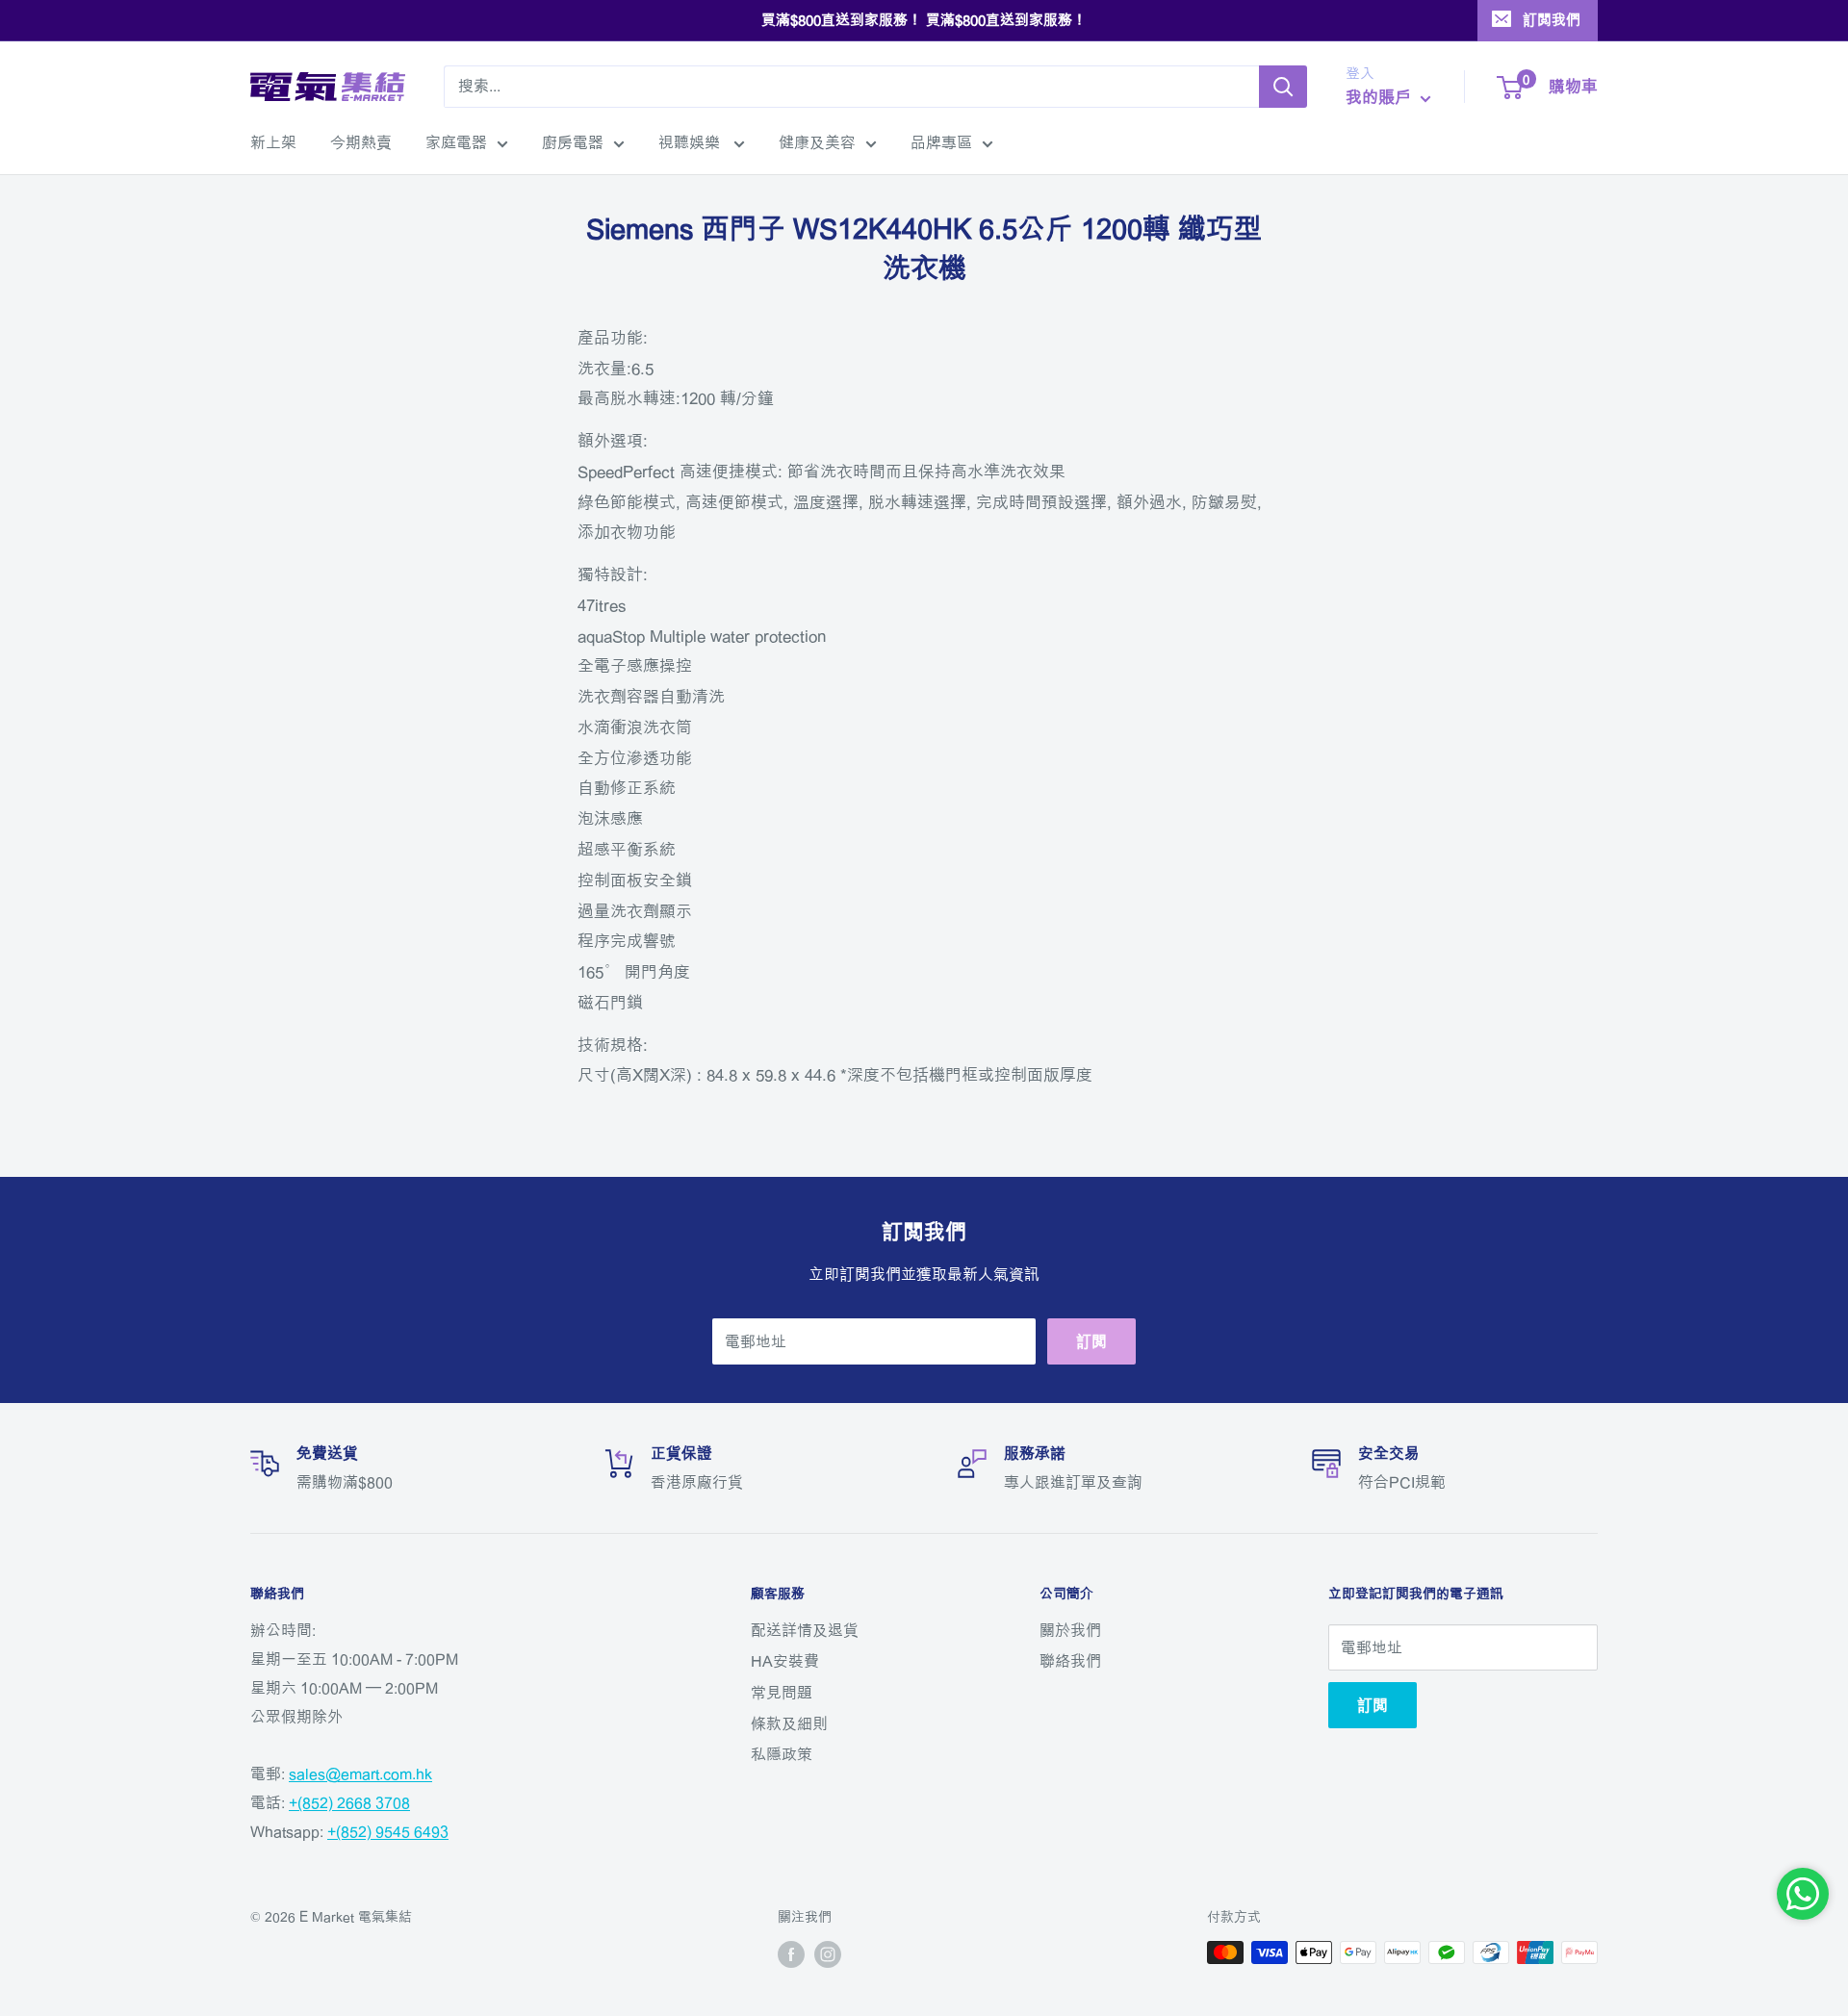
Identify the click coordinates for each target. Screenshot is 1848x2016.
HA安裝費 (785, 1661)
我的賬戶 (1381, 97)
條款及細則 (789, 1723)
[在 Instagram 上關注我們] (828, 1954)
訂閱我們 (1552, 20)
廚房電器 (573, 142)
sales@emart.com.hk (360, 1774)
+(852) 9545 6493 (388, 1831)
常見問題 (782, 1693)
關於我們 (1070, 1630)
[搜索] (1283, 87)
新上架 (273, 142)
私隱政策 (782, 1754)
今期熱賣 (361, 142)
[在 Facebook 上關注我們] (791, 1954)
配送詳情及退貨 (805, 1630)
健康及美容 (817, 142)
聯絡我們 (1070, 1661)
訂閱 (1091, 1341)
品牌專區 (941, 142)
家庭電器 (456, 142)
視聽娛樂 (691, 142)
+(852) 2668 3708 (349, 1802)
